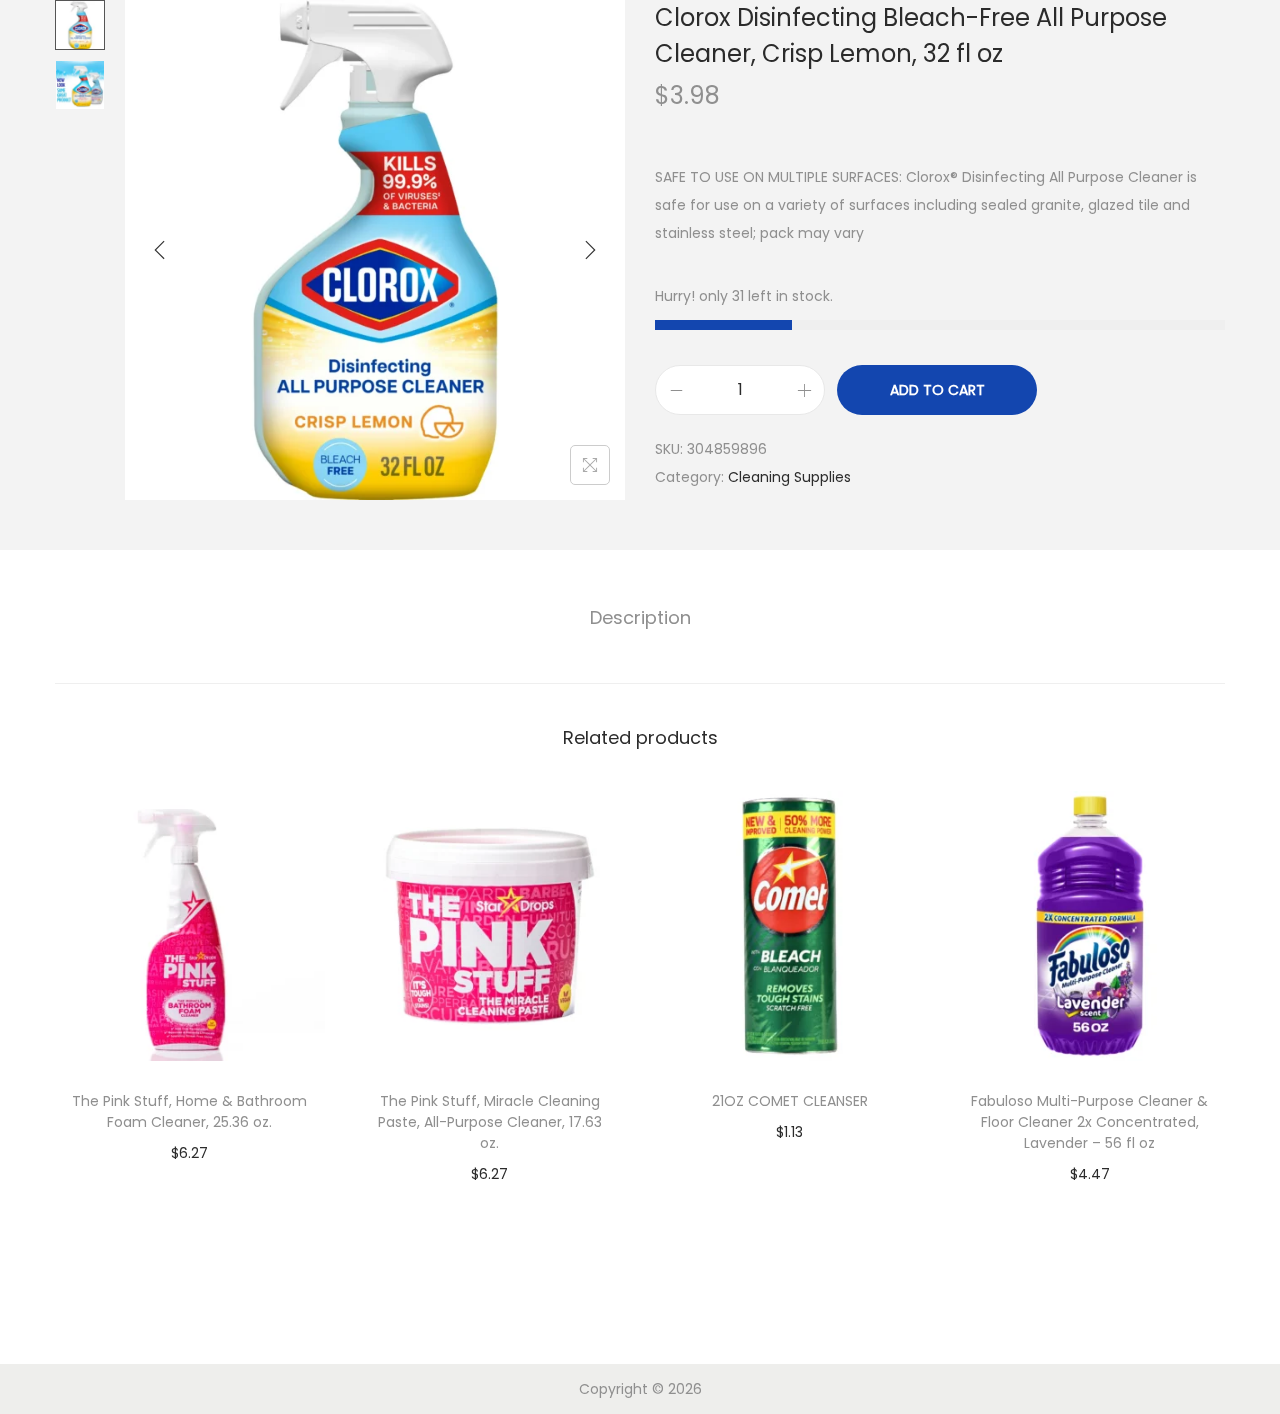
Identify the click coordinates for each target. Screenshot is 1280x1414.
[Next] (590, 250)
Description (640, 617)
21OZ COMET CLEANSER (790, 1101)
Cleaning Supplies (789, 477)
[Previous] (160, 250)
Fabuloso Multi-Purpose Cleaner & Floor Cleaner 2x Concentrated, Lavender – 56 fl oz (1089, 1122)
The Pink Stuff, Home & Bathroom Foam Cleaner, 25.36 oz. (189, 1111)
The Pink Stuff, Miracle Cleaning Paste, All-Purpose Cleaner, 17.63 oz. (490, 1122)
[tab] (640, 618)
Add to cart (937, 390)
